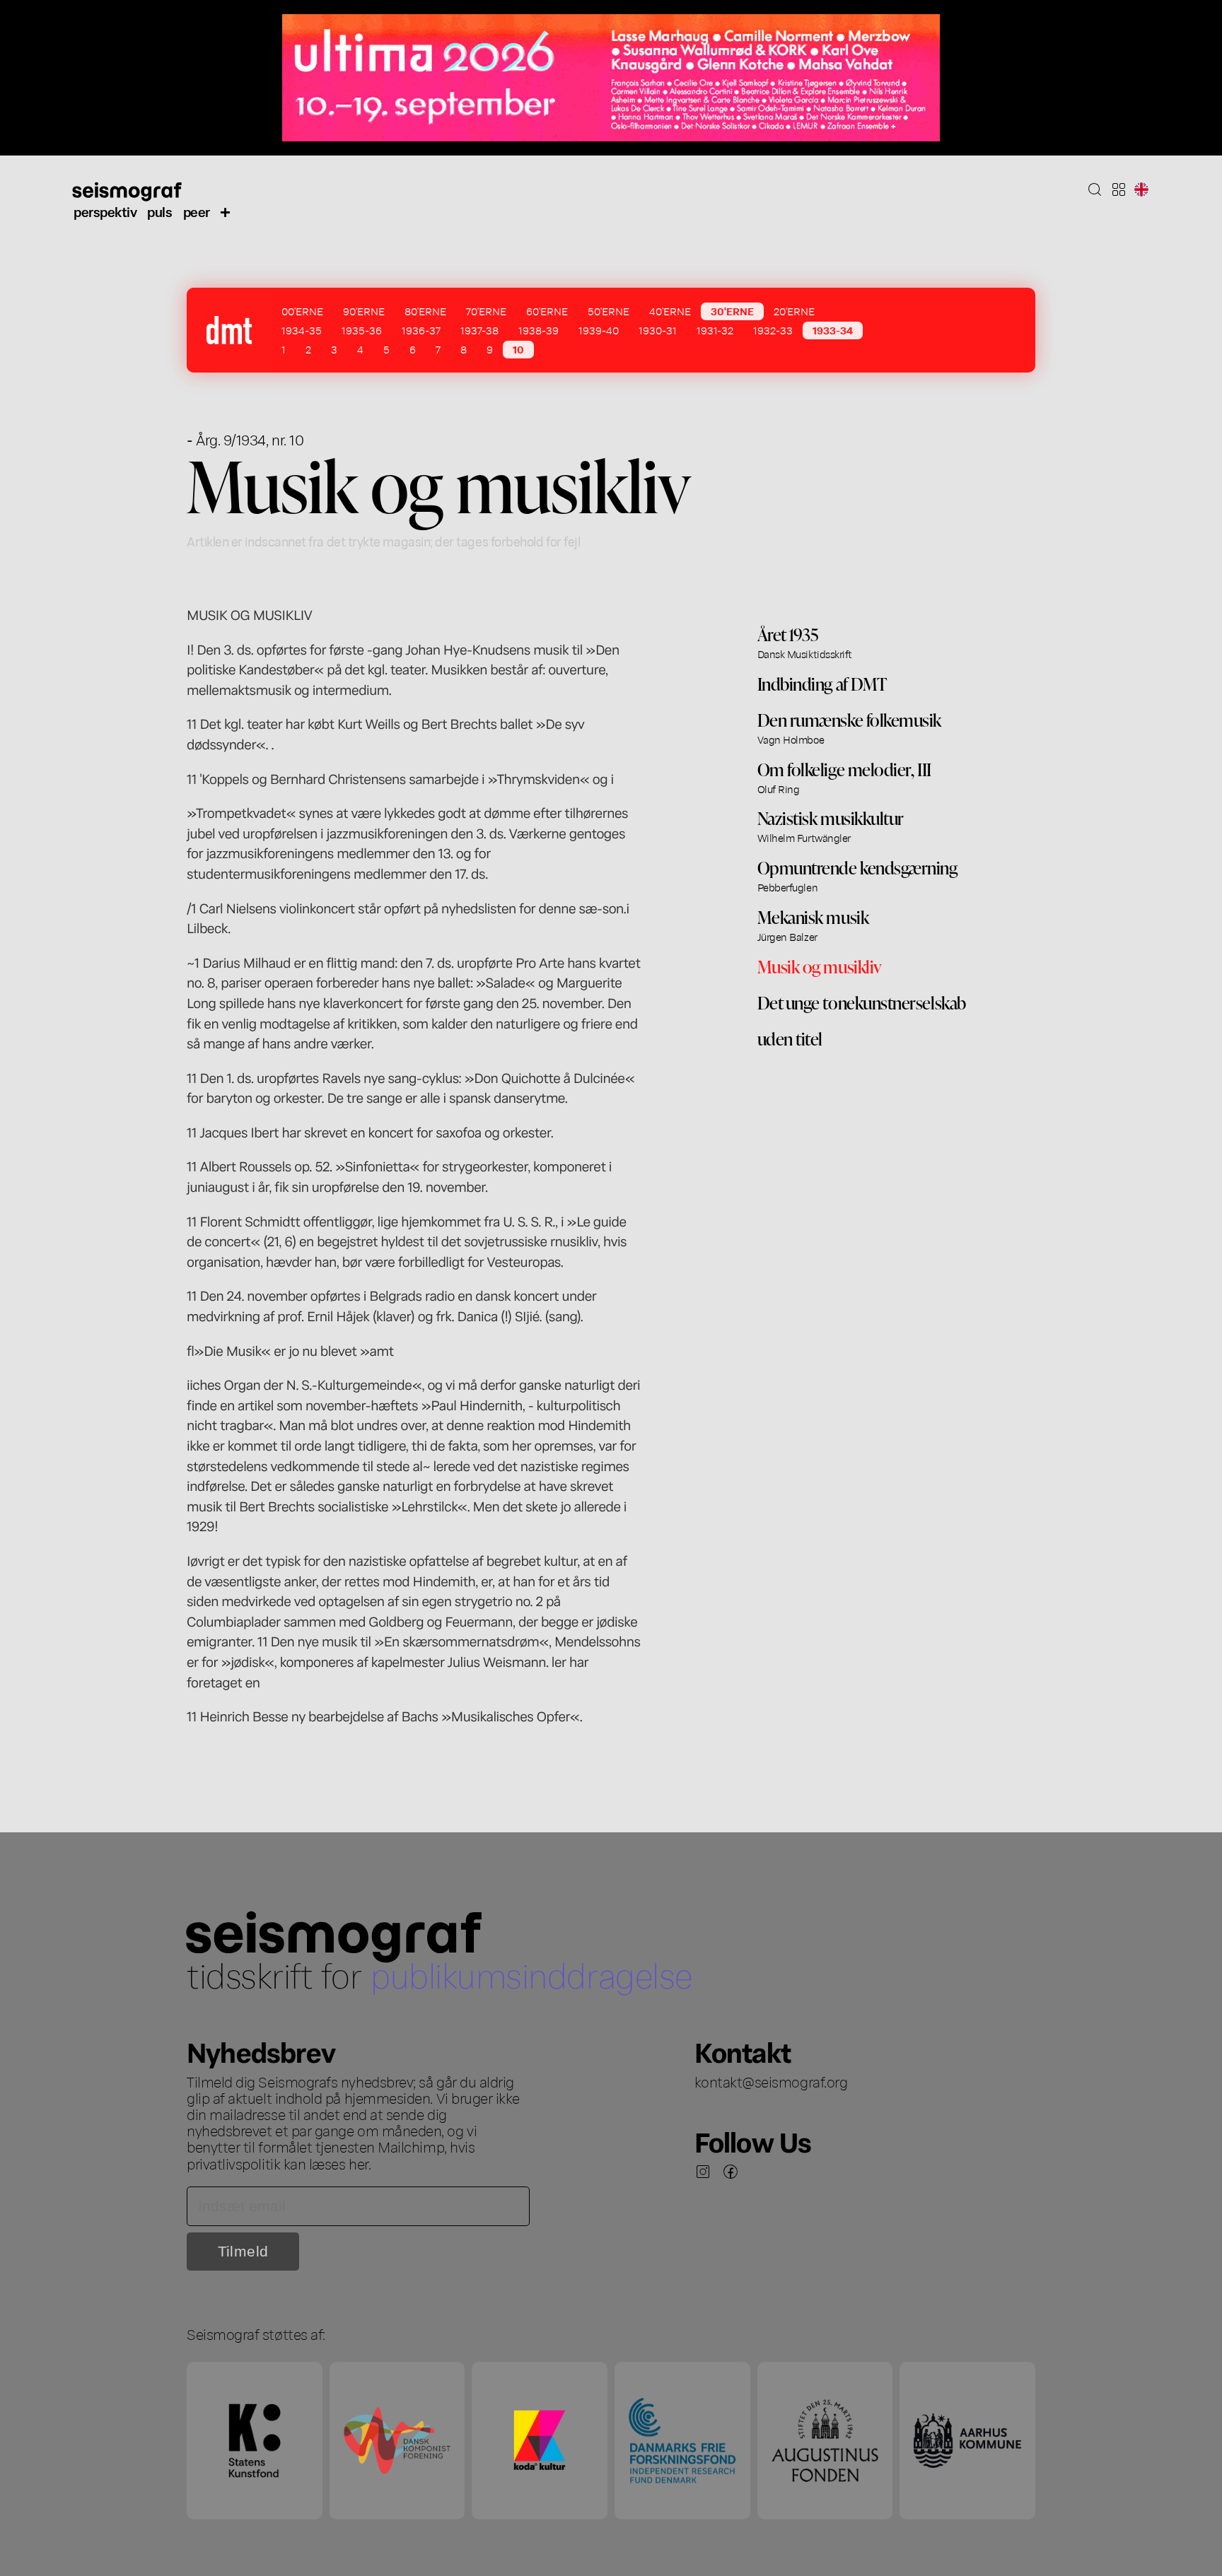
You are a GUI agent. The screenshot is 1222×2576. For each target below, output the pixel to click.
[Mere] (226, 211)
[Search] (1095, 189)
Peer (197, 211)
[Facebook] (731, 2172)
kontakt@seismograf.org (771, 2081)
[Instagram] (703, 2172)
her (359, 2163)
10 (518, 349)
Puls (159, 211)
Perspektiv (105, 211)
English (1141, 189)
